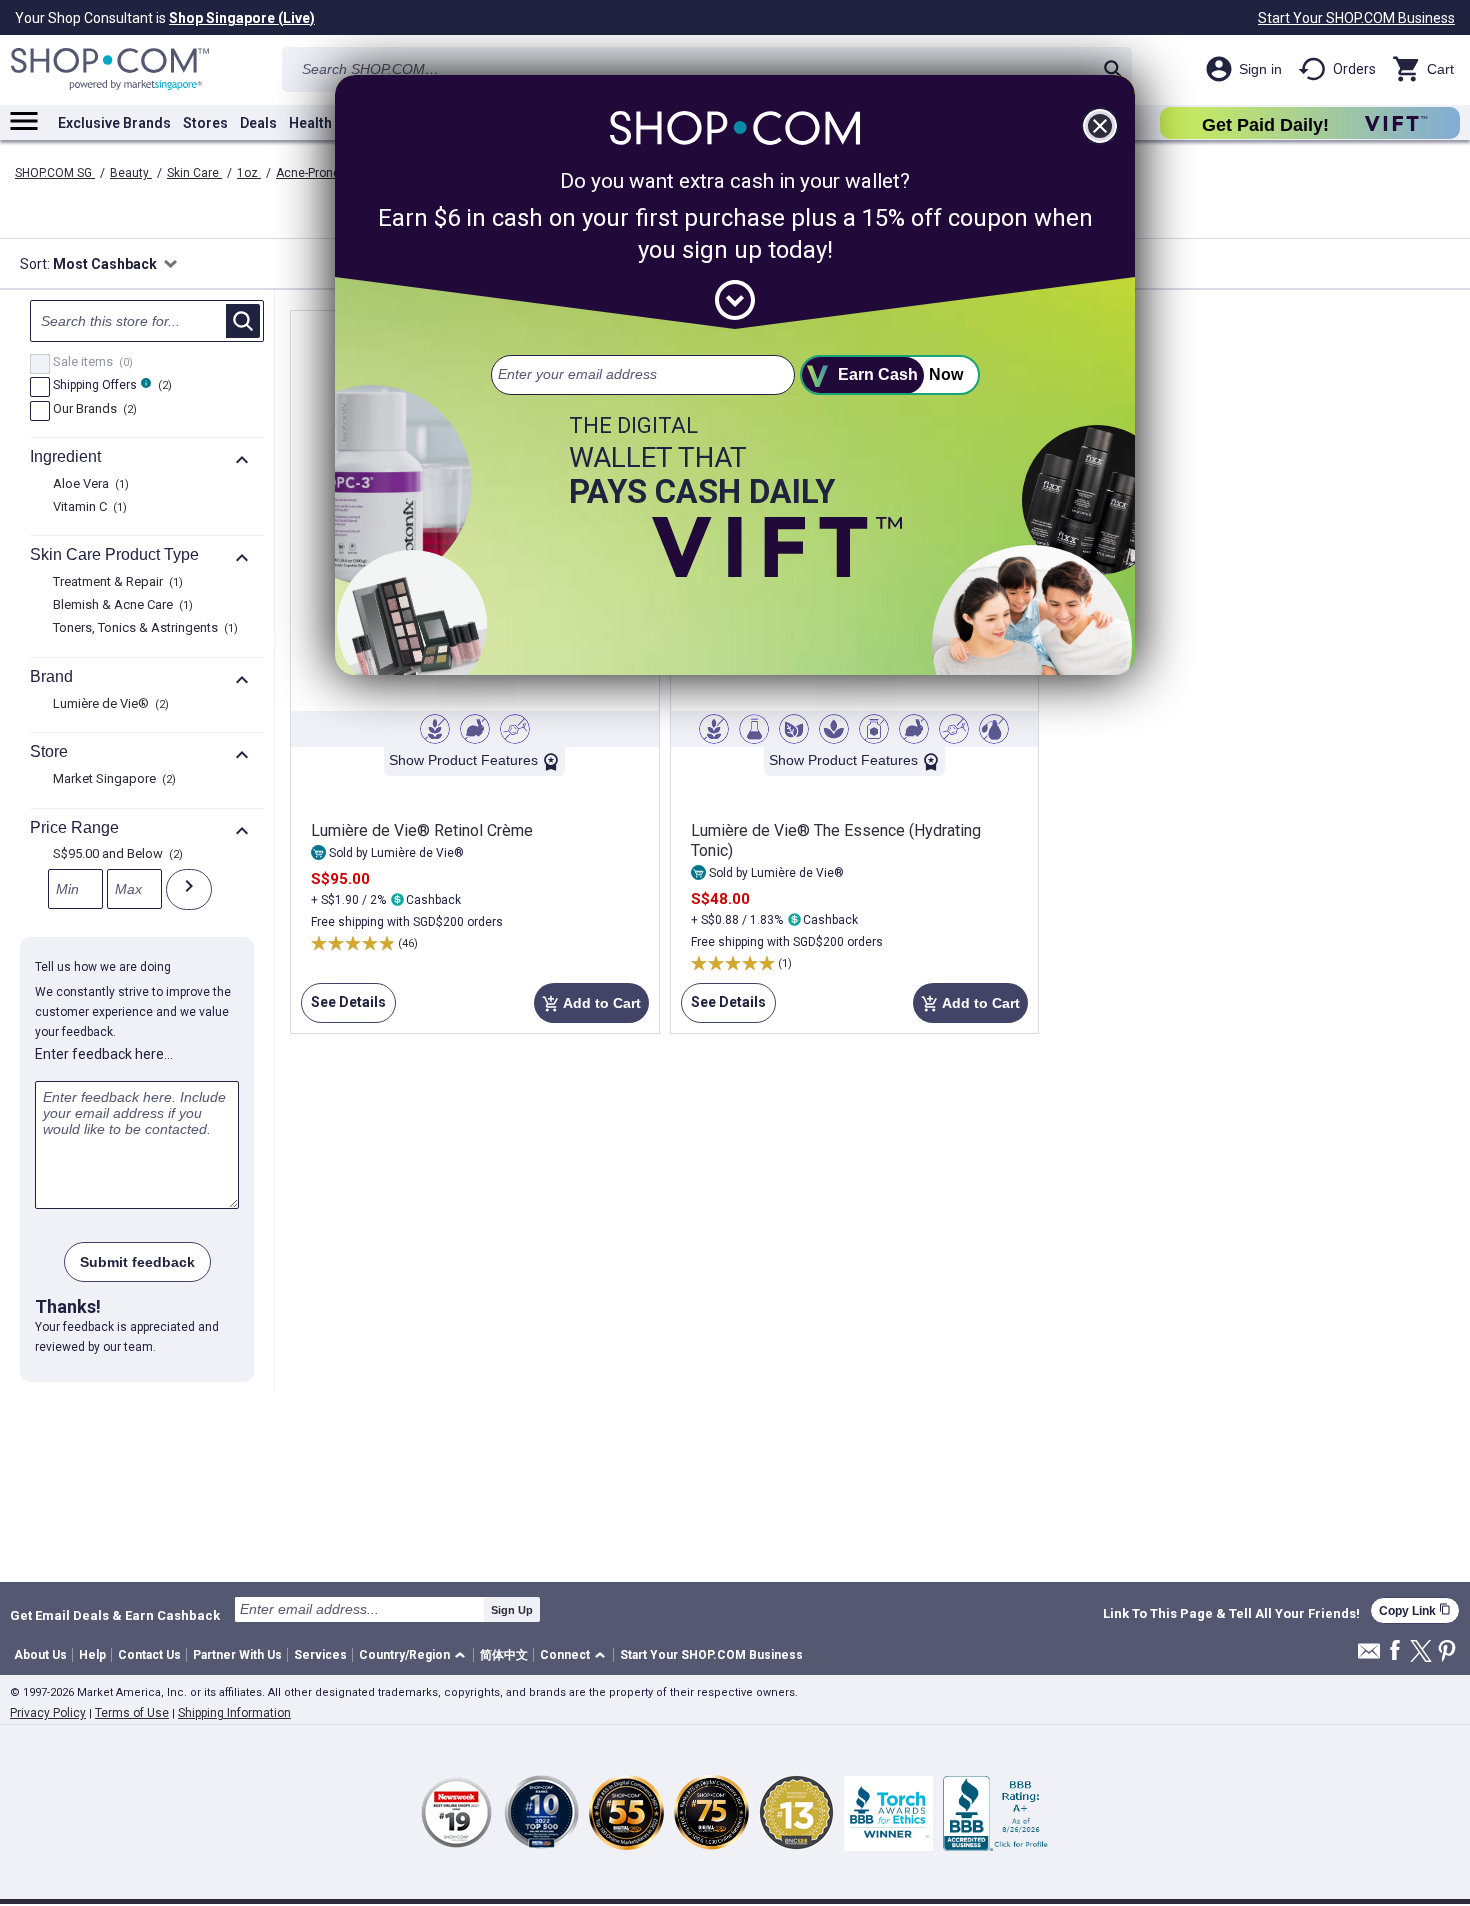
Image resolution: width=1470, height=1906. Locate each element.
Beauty (131, 173)
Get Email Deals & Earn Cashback (115, 1615)
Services (320, 1655)
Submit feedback (137, 1262)
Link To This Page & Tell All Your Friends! (1231, 1614)
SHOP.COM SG (55, 173)
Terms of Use (132, 1713)
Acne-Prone (309, 173)
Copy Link (1415, 1610)
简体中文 (504, 1655)
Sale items (90, 363)
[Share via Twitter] (1421, 1652)
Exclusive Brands (114, 123)
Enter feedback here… (104, 1054)
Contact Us (149, 1655)
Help (92, 1655)
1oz (249, 173)
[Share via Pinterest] (1447, 1652)
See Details (343, 1008)
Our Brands (92, 410)
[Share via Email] (1369, 1656)
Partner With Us (237, 1655)
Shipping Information (234, 1713)
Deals (258, 123)
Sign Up (512, 1610)
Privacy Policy (48, 1713)
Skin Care (194, 173)
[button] (415, 1655)
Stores (205, 123)
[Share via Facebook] (1395, 1651)
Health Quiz (327, 123)
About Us (40, 1655)
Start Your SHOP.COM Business (1356, 18)
